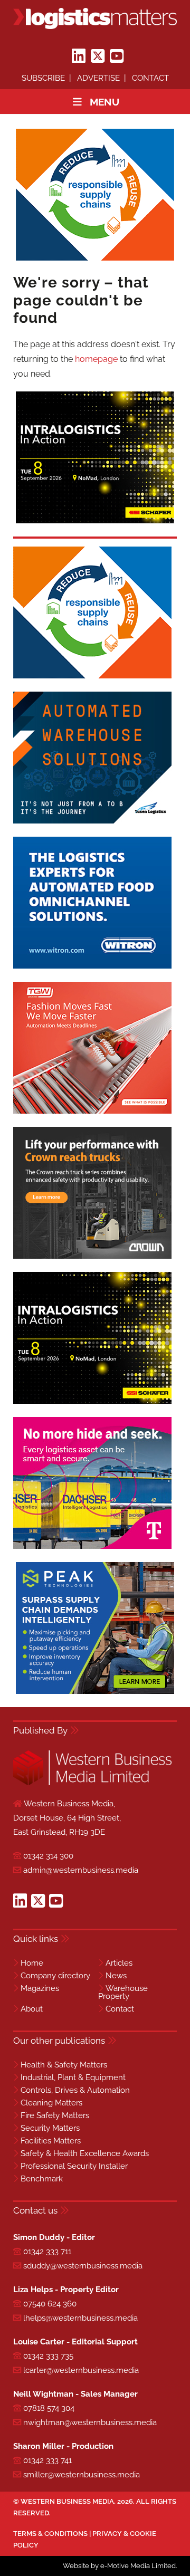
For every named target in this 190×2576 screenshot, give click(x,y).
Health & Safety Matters (64, 2065)
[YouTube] (117, 56)
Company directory (55, 1976)
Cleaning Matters (51, 2103)
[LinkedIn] (79, 56)
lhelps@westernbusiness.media (80, 2318)
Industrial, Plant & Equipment (73, 2077)
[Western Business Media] (92, 1783)
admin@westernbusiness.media (81, 1870)
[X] (98, 56)
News (116, 1976)
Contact (150, 78)
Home (32, 1963)
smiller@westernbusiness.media (82, 2475)
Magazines (40, 1988)
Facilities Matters (51, 2141)
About (32, 2009)
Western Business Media (67, 2501)
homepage (96, 359)
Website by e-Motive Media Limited (119, 2566)
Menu (104, 102)
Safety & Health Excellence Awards (85, 2153)
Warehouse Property (123, 1992)
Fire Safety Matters (55, 2115)
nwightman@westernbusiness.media (90, 2422)
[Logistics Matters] (95, 18)
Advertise (98, 78)
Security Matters (50, 2128)
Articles (119, 1963)
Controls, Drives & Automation (75, 2090)
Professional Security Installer (74, 2166)
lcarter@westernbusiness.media (81, 2370)
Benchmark (42, 2179)
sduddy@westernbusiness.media (83, 2266)
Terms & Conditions (50, 2534)
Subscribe (43, 78)
